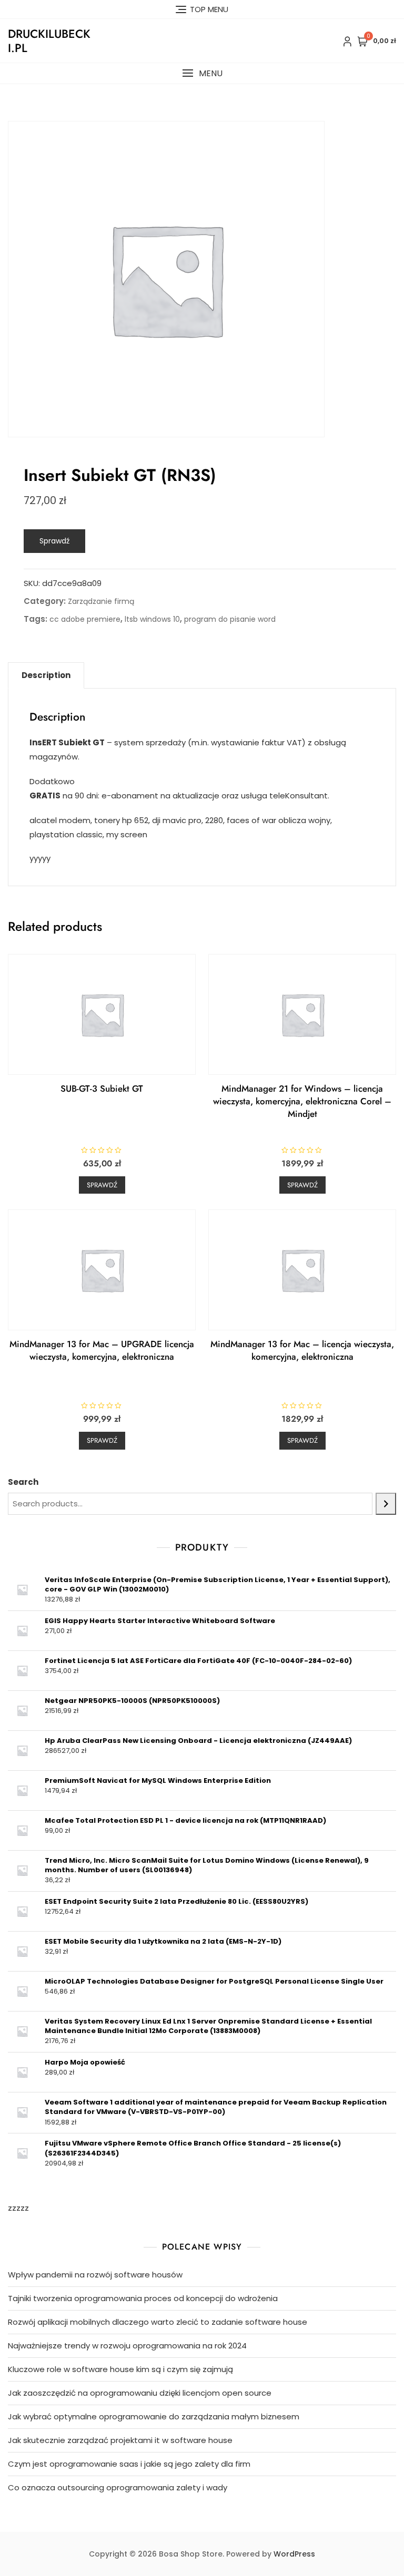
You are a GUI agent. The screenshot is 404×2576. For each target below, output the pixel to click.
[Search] (386, 1504)
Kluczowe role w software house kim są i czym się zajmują (120, 2369)
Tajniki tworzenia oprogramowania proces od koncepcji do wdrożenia (143, 2298)
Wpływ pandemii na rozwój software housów (95, 2275)
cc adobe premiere (85, 619)
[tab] (46, 675)
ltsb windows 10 (152, 619)
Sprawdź (54, 541)
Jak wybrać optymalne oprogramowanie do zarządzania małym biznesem (154, 2416)
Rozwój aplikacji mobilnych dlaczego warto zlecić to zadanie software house (158, 2322)
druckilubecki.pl (49, 40)
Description (46, 675)
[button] (202, 73)
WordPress (294, 2554)
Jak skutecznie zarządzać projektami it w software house (120, 2440)
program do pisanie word (230, 619)
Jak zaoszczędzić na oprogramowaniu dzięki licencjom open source (140, 2393)
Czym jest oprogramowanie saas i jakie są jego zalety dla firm (129, 2464)
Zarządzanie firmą (101, 601)
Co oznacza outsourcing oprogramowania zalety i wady (118, 2487)
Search (23, 1482)
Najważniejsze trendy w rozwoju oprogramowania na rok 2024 (127, 2346)
